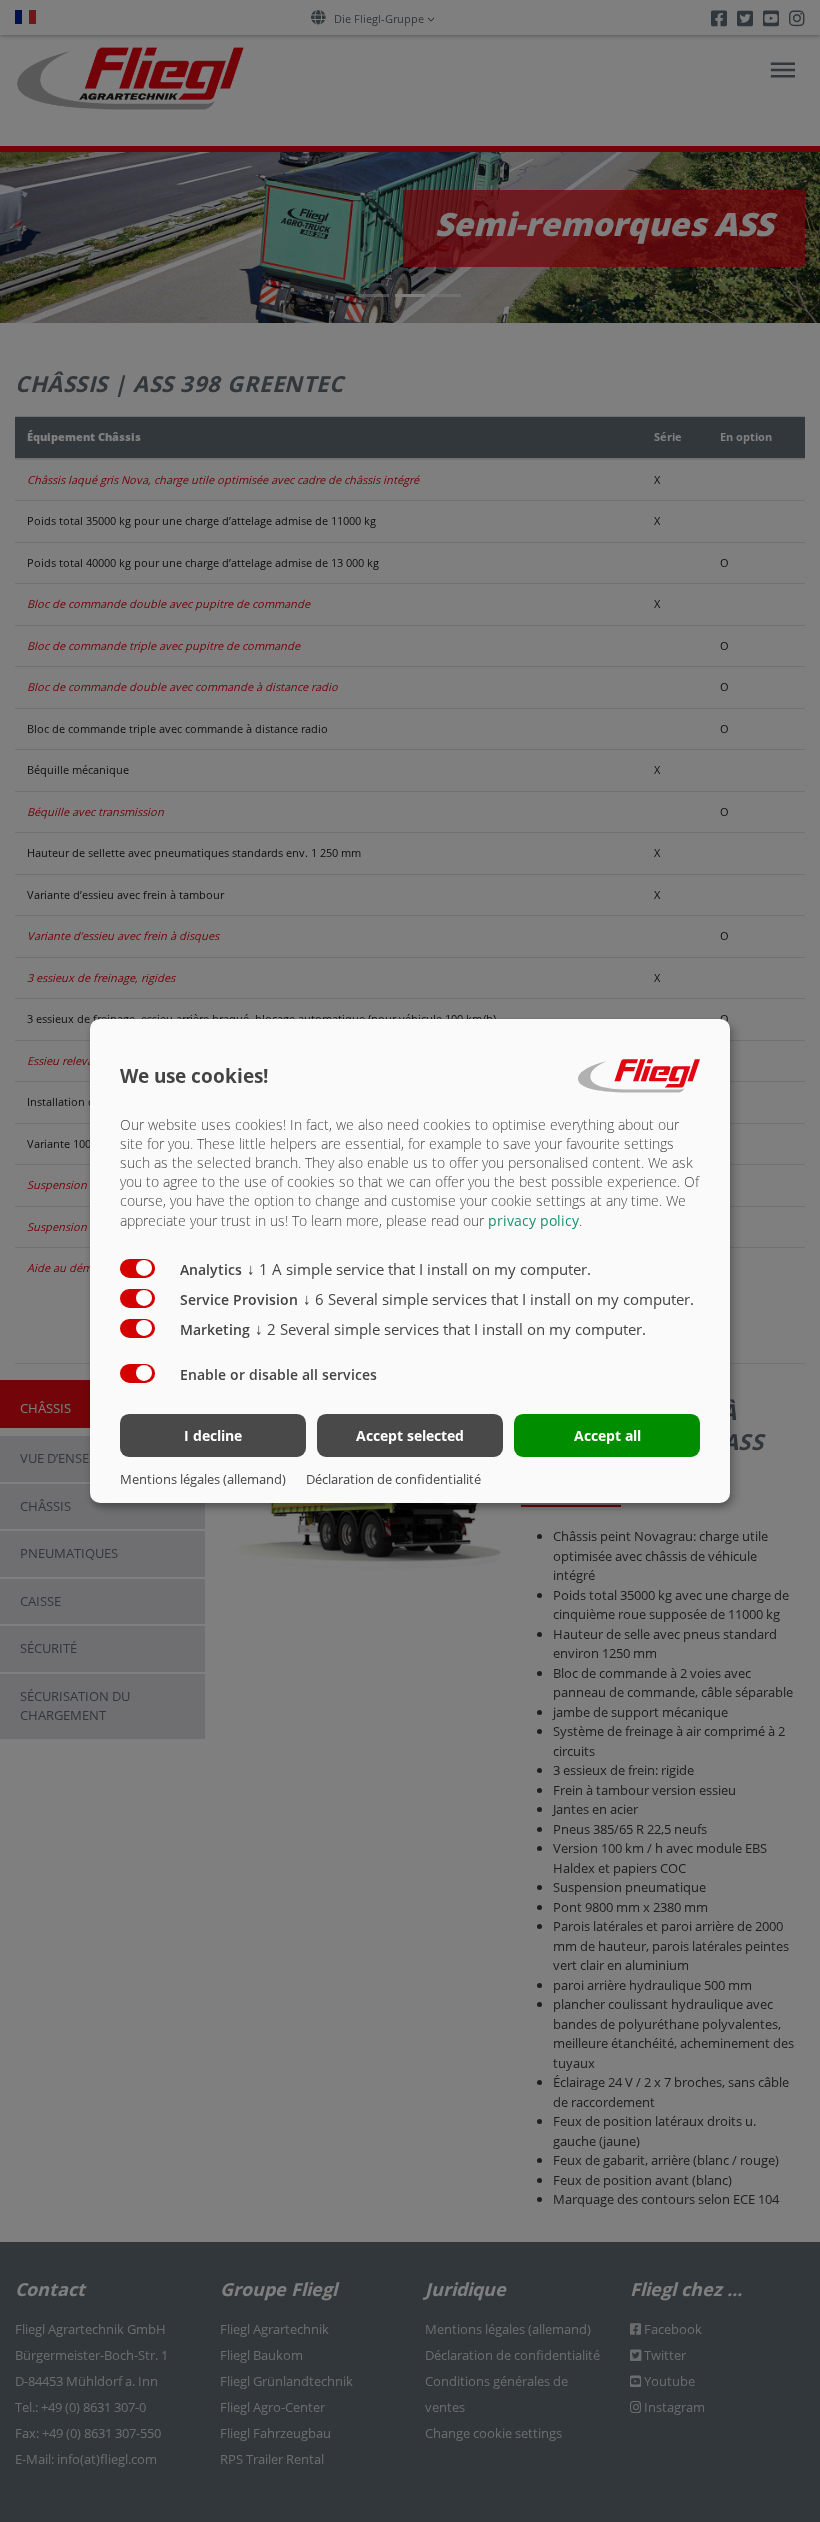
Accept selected (410, 1435)
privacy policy (533, 1220)
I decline (213, 1435)
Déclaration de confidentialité (393, 1479)
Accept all (607, 1435)
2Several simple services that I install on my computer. (450, 1329)
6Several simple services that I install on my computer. (498, 1299)
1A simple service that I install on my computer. (419, 1269)
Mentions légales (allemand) (203, 1479)
